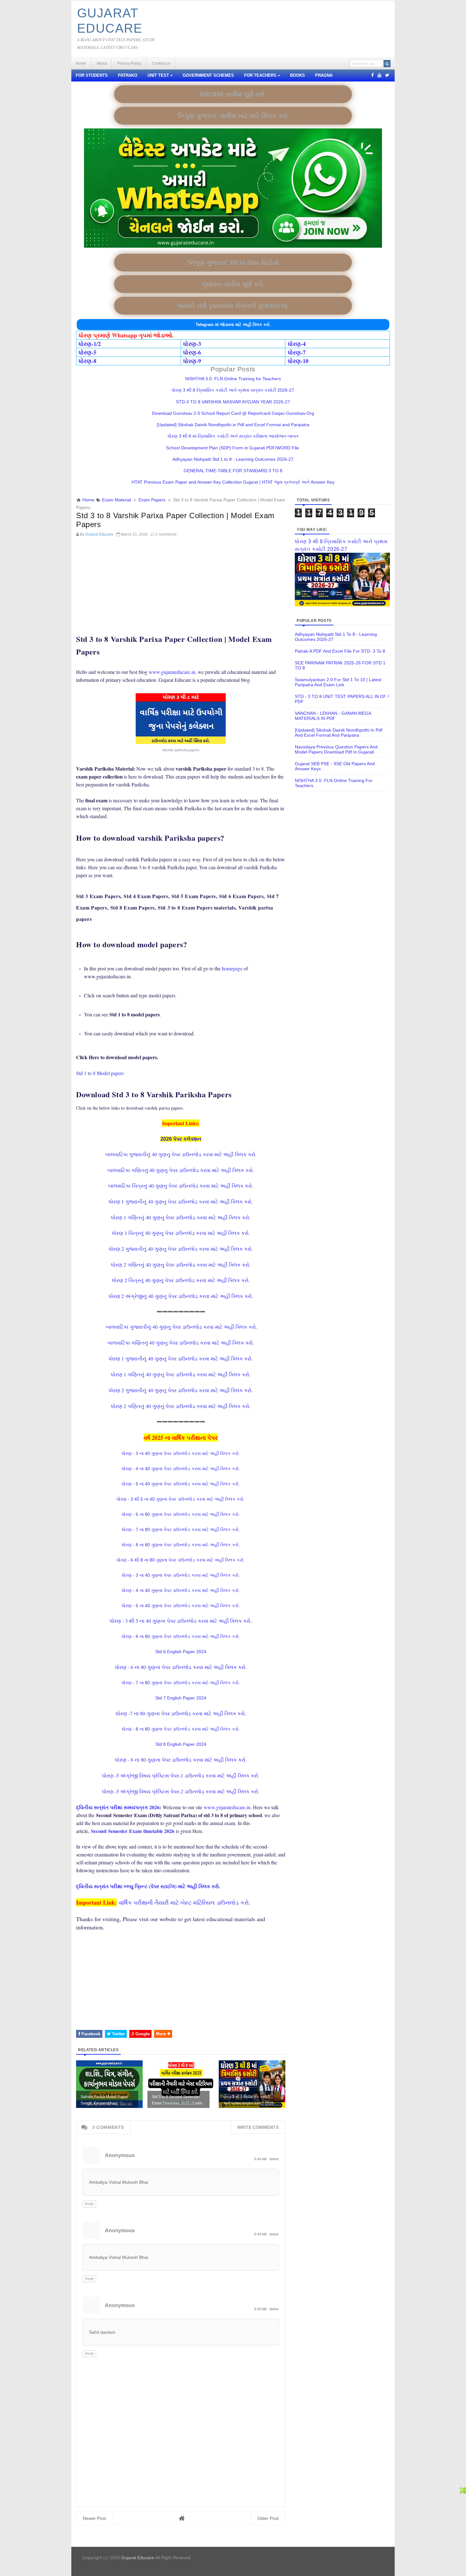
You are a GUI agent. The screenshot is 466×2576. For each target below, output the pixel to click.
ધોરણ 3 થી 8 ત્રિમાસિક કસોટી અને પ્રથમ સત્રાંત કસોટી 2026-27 (233, 390)
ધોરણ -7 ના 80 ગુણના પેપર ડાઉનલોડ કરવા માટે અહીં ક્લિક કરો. (181, 1713)
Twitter (118, 2034)
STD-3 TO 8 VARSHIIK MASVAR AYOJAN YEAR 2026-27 (233, 402)
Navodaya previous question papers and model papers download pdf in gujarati (336, 749)
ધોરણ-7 (297, 352)
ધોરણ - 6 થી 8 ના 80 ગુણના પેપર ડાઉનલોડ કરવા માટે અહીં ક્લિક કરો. (181, 1560)
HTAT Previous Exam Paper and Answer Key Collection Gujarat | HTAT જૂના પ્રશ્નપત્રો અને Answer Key (233, 482)
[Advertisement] (181, 584)
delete (274, 2159)
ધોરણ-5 (87, 352)
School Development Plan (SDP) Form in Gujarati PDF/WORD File (233, 448)
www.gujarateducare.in (172, 672)
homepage (232, 968)
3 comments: (166, 534)
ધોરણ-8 (87, 361)
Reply (89, 2204)
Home (81, 63)
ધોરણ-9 (192, 361)
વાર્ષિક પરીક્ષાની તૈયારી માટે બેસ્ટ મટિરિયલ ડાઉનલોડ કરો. (184, 1902)
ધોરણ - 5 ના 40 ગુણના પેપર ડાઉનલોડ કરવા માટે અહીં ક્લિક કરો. (181, 1484)
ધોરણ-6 (192, 352)
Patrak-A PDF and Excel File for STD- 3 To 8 (340, 651)
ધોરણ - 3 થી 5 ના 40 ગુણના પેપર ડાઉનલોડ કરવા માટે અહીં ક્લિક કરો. (181, 1499)
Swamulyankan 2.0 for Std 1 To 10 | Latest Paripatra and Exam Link (338, 682)
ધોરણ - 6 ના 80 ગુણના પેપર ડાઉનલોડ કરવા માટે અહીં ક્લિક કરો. (181, 1514)
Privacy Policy (129, 63)
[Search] (387, 64)
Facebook (90, 2034)
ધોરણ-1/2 (90, 344)
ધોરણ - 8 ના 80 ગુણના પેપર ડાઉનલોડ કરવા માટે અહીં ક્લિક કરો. (181, 1545)
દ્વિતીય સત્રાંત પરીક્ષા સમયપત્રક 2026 (118, 1807)
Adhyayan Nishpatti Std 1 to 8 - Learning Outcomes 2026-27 (233, 459)
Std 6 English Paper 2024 (181, 1652)
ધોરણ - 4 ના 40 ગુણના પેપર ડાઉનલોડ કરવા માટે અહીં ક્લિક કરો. (181, 1469)
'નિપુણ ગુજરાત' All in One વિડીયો (233, 263)
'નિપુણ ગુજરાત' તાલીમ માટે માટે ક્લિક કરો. (233, 116)
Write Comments (258, 2127)
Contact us (161, 63)
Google (142, 2034)
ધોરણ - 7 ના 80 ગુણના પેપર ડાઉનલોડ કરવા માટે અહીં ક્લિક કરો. (181, 1529)
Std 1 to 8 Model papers (100, 1073)
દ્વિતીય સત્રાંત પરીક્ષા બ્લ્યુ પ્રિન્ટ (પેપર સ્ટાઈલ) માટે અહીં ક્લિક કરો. (148, 1886)
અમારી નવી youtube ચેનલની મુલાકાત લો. (233, 306)
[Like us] (372, 75)
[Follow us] (387, 75)
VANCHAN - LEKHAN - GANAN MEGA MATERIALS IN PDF (333, 716)
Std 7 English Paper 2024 (181, 1698)
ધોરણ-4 (297, 344)
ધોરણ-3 (192, 344)
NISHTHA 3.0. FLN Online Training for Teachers (233, 379)
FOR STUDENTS (92, 75)
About (102, 63)
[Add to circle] (379, 75)
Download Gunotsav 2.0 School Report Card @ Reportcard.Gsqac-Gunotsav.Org (233, 413)
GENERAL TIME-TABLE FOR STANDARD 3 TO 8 (233, 471)
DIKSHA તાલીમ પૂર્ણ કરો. (233, 94)
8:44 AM (261, 2159)
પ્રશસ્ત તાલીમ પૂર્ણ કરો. (233, 284)
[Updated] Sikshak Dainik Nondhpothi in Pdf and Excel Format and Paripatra (233, 425)
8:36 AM (261, 2309)
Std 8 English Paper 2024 (181, 1744)
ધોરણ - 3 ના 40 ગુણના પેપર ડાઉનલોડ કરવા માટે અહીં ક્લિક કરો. (181, 1453)
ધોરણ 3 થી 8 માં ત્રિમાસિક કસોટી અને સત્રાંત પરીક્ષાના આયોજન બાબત (233, 436)
